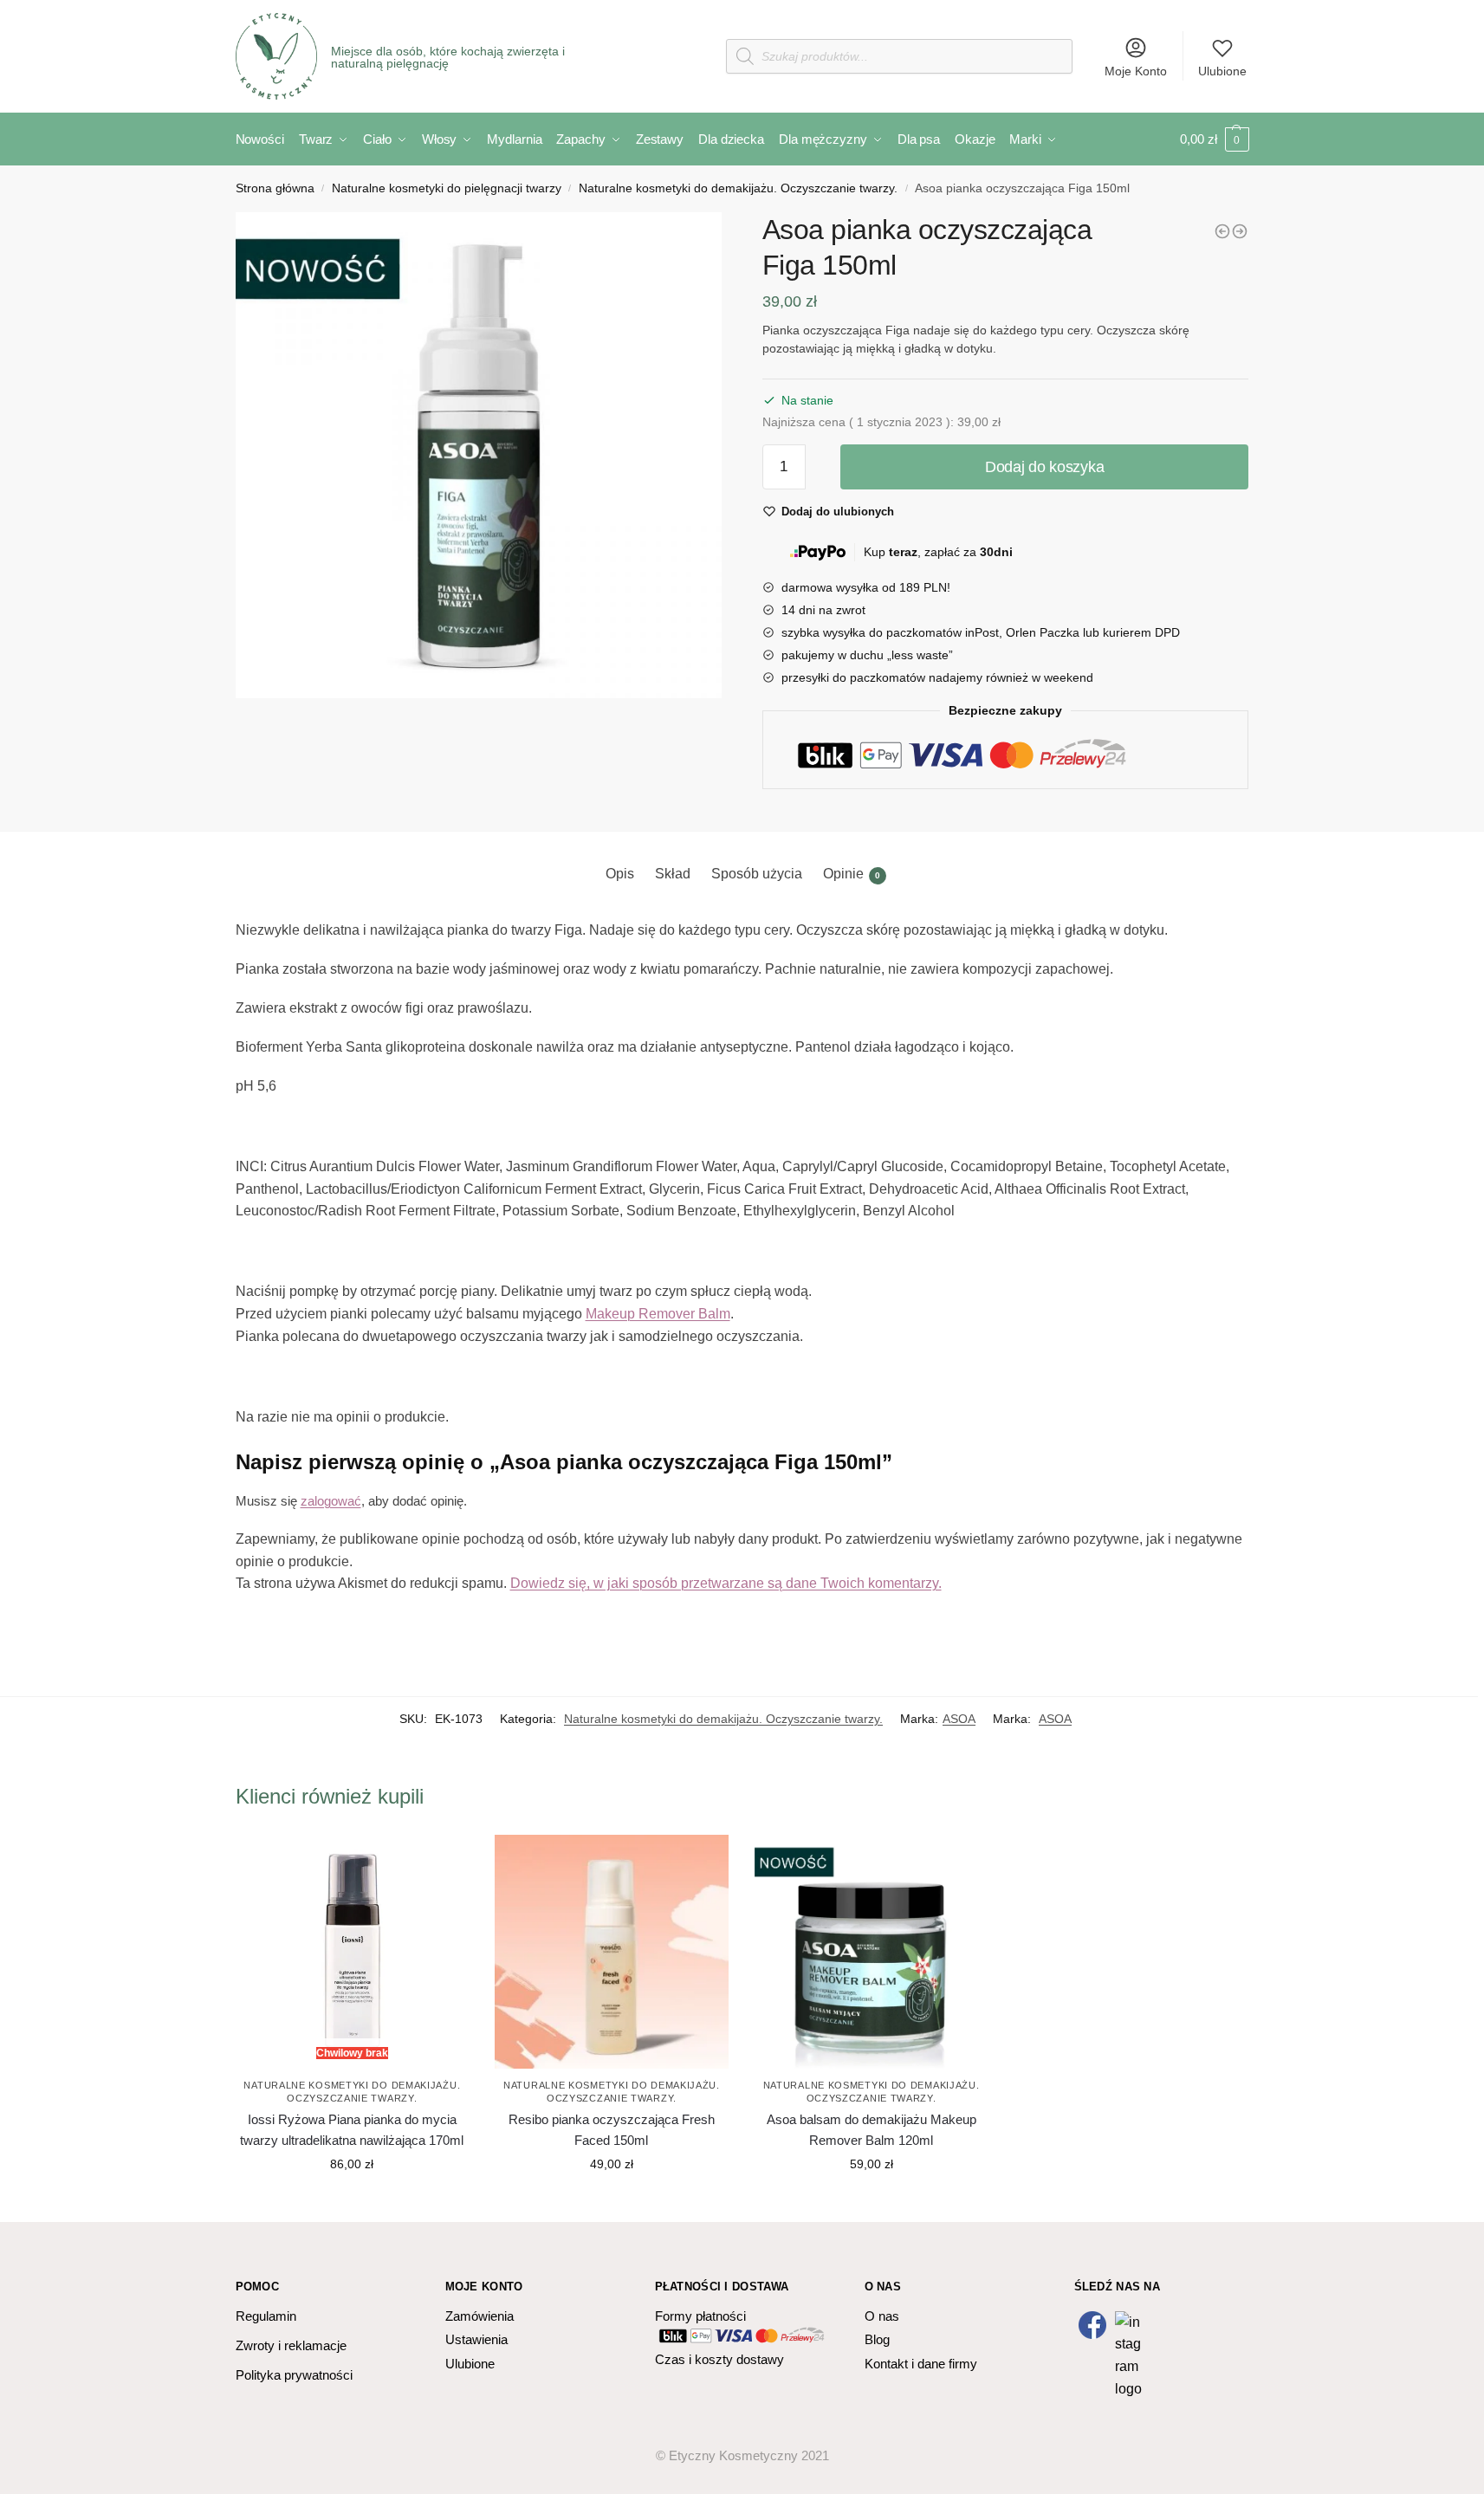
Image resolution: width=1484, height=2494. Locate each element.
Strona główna (275, 188)
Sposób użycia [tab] (757, 874)
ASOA (959, 1719)
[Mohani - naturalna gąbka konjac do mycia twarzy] (1240, 231)
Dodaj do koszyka (1044, 467)
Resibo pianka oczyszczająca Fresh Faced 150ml (612, 2130)
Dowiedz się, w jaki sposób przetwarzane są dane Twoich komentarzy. (726, 1583)
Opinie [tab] (852, 874)
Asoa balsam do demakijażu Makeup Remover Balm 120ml (872, 2130)
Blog (877, 2339)
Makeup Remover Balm (658, 1314)
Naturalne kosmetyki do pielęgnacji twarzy (447, 188)
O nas (882, 2316)
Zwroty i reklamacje (291, 2345)
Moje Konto (1136, 71)
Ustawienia (476, 2339)
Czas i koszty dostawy (719, 2359)
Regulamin (266, 2316)
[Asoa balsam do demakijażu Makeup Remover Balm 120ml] (1222, 231)
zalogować (331, 1501)
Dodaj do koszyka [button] (612, 2202)
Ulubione (1222, 71)
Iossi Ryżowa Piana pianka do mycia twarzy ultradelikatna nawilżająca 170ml (352, 2130)
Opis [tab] (620, 874)
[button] (479, 456)
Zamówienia (480, 2316)
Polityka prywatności (294, 2375)
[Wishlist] (443, 1861)
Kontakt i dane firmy (921, 2364)
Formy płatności (700, 2316)
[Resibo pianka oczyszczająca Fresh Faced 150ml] (612, 1952)
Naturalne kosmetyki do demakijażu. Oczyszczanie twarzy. (738, 188)
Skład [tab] (673, 874)
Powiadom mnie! (352, 2202)
